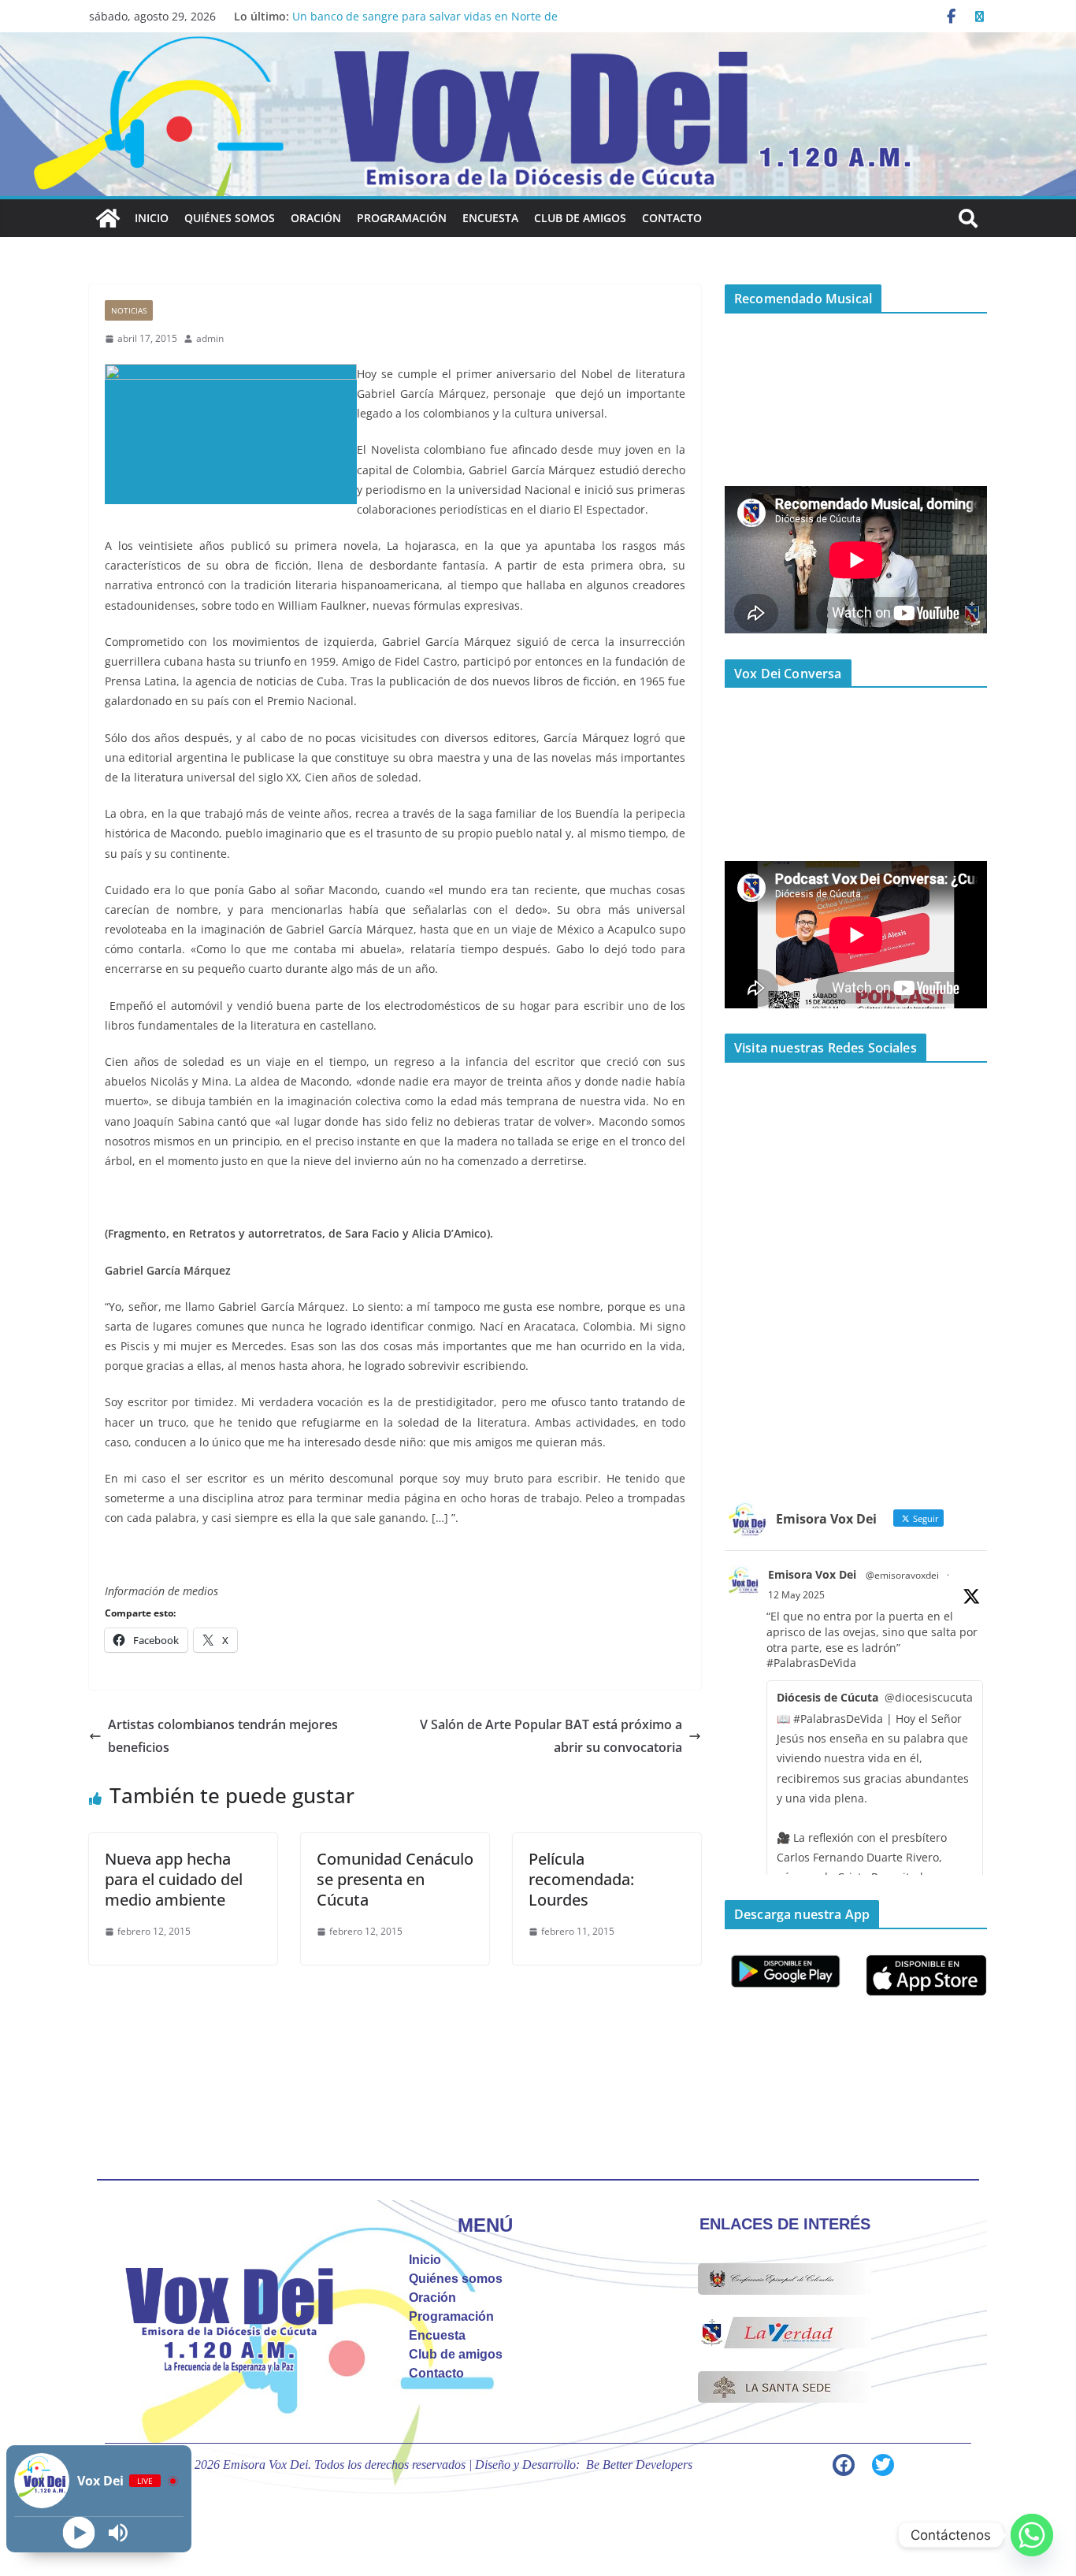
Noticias (129, 310)
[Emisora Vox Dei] (108, 218)
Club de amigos (580, 218)
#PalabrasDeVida (811, 1663)
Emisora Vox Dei (812, 1574)
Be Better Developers (639, 2465)
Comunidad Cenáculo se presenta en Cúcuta (395, 1879)
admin (210, 338)
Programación (402, 218)
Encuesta (490, 218)
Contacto (672, 218)
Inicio (152, 218)
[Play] (79, 2533)
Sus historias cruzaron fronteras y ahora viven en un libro (445, 16)
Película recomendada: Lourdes (581, 1879)
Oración (316, 218)
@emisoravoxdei (902, 1575)
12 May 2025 (796, 1595)
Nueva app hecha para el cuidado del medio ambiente (174, 1879)
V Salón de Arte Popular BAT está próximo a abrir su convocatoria (551, 1736)
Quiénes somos (230, 218)
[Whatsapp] (1032, 2535)
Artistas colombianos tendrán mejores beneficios (223, 1736)
